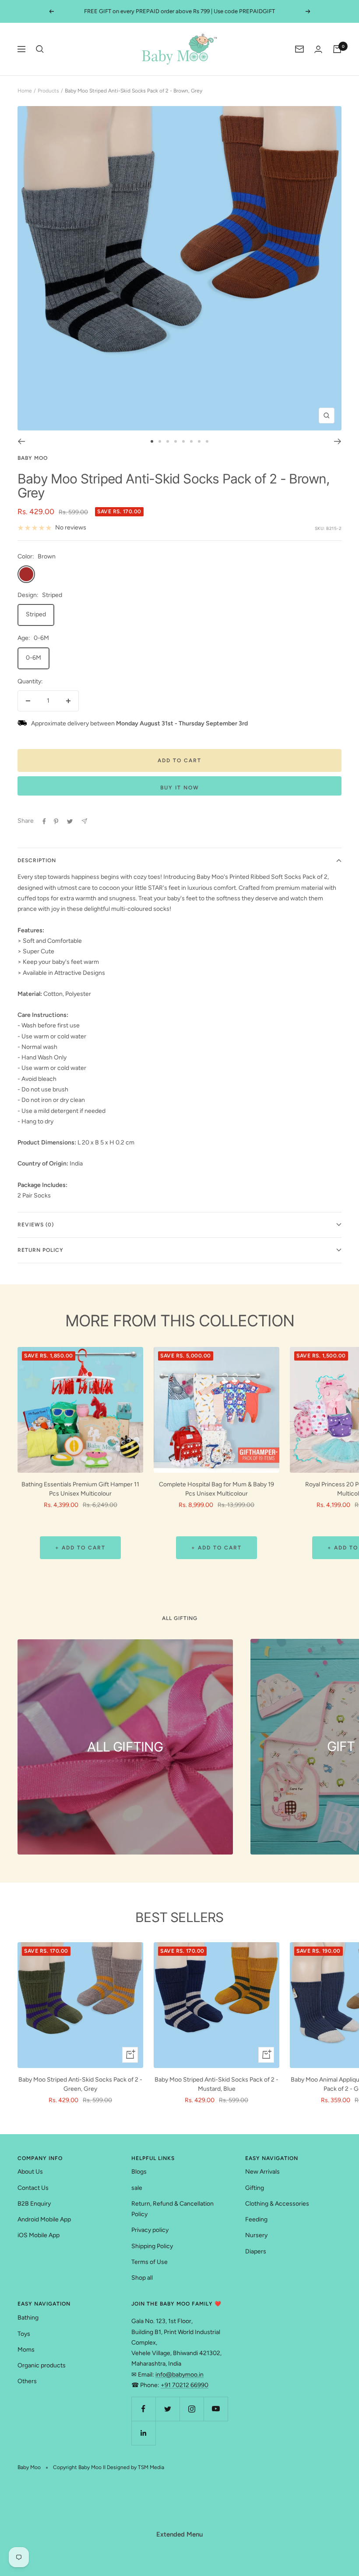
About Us (30, 2172)
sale (137, 2188)
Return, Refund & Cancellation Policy (172, 2209)
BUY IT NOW (180, 788)
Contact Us (33, 2188)
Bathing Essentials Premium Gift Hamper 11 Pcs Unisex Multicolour (80, 1489)
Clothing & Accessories (277, 2204)
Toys (24, 2334)
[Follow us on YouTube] (216, 2409)
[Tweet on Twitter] (70, 821)
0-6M (33, 658)
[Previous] (21, 441)
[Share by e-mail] (84, 821)
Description (37, 860)
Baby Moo (33, 458)
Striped (36, 614)
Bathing (28, 2318)
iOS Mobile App (39, 2235)
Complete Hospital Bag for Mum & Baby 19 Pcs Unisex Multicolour (216, 1489)
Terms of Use (150, 2262)
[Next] (338, 441)
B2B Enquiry (34, 2204)
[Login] (318, 49)
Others (27, 2381)
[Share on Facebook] (44, 821)
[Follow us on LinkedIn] (143, 2433)
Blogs (139, 2172)
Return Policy (40, 1250)
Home (25, 91)
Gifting (255, 2188)
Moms (26, 2350)
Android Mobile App (44, 2219)
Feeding (256, 2219)
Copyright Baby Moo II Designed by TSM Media (109, 2467)
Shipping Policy (152, 2246)
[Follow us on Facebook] (143, 2409)
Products (48, 91)
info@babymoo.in (179, 2375)
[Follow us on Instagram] (192, 2409)
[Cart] (337, 49)
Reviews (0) (36, 1225)
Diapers (256, 2251)
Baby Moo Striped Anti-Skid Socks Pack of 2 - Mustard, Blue (216, 2084)
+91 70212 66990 (185, 2385)
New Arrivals (262, 2172)
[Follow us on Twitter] (167, 2409)
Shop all (142, 2278)
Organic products (42, 2365)
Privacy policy (150, 2230)
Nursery (256, 2235)
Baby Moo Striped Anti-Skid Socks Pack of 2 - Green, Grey (80, 2084)
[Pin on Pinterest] (56, 821)
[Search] (40, 49)
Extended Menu (179, 2534)
